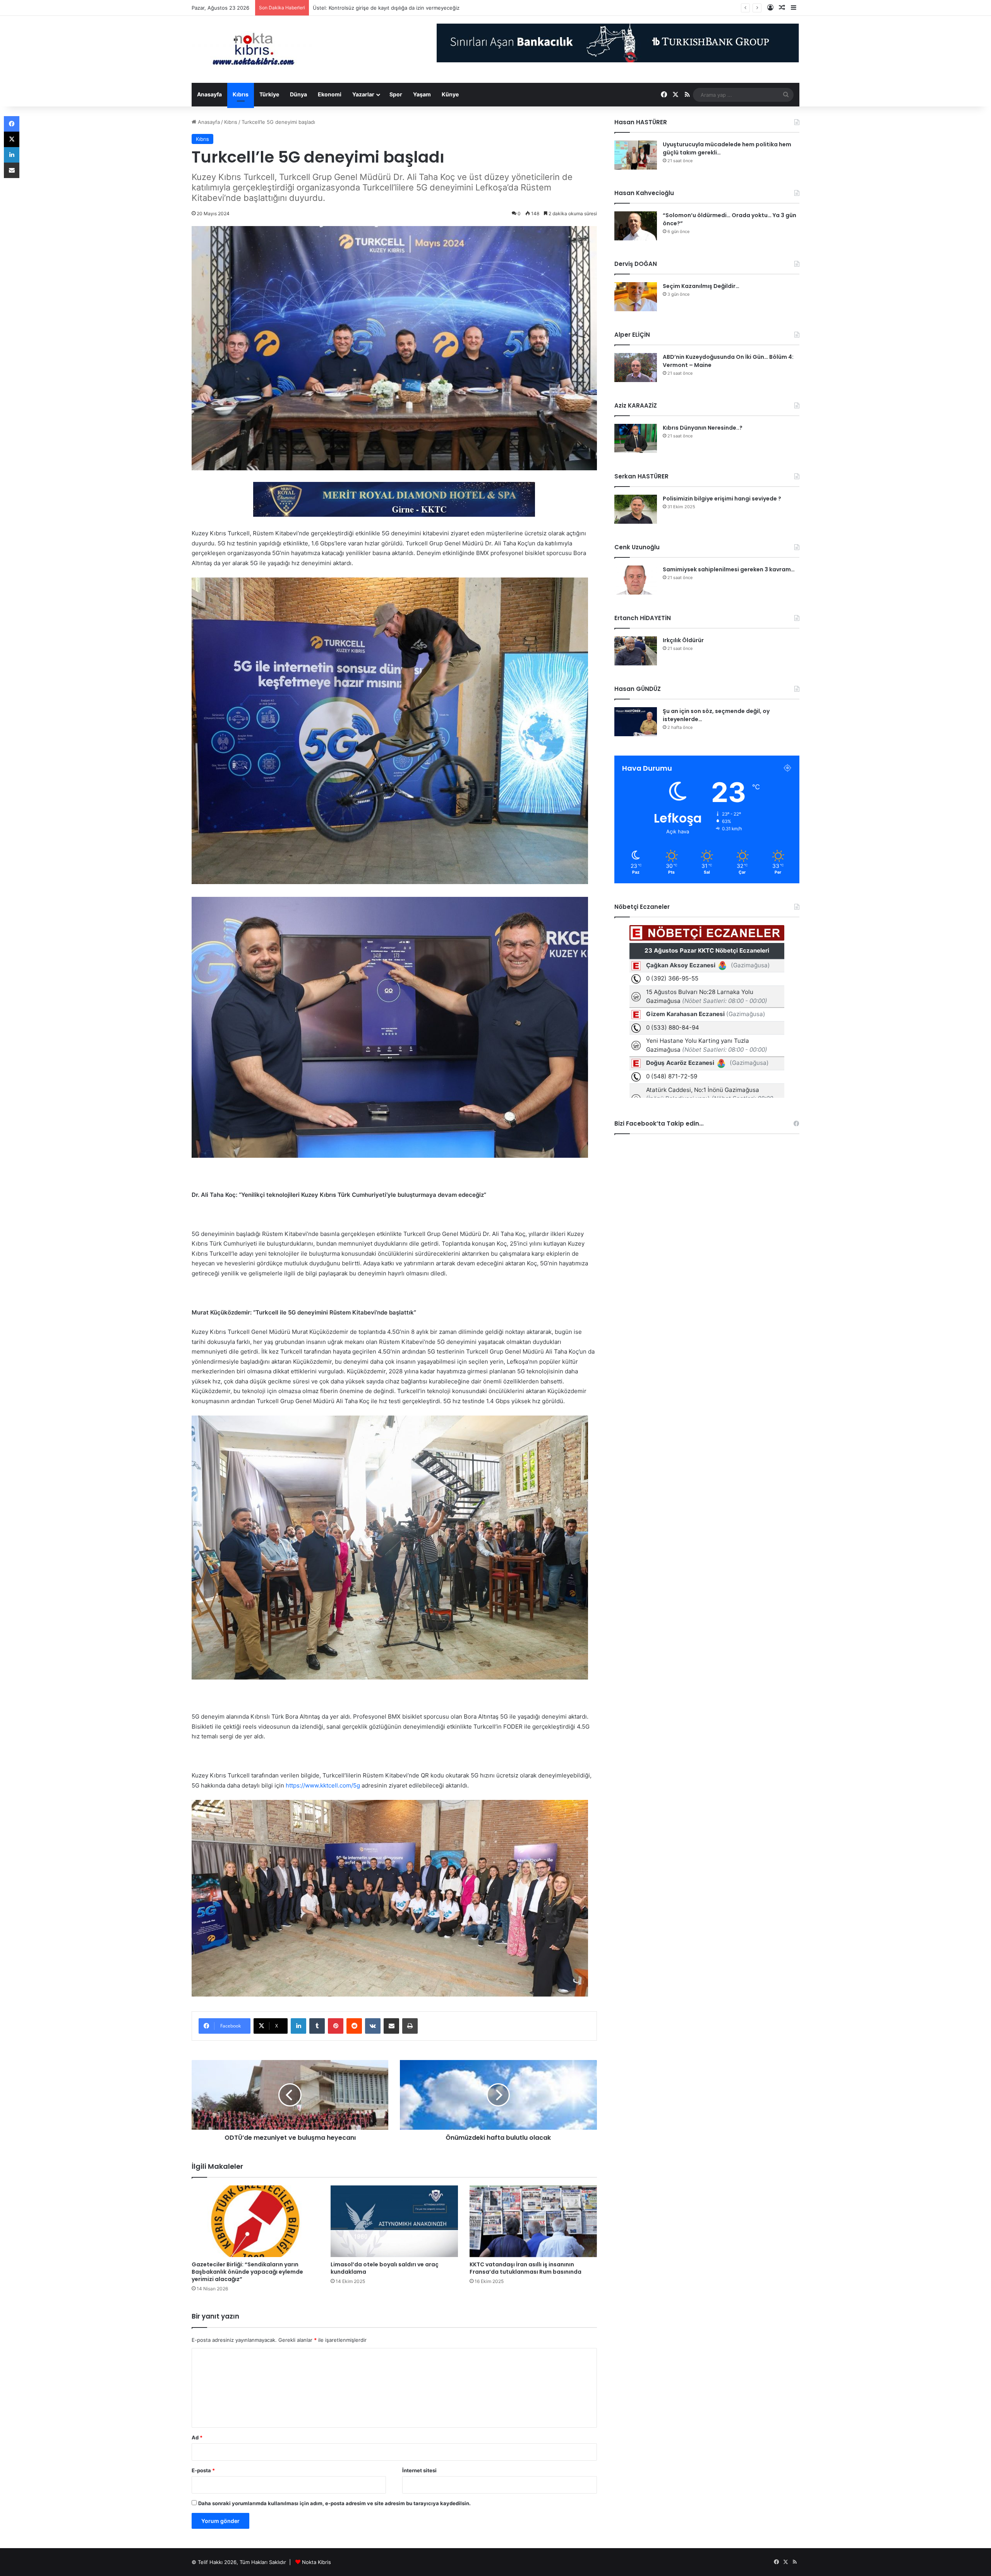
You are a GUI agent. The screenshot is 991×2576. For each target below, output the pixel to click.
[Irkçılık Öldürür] (636, 651)
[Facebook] (12, 124)
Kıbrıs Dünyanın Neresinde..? (703, 428)
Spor (396, 94)
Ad (197, 2437)
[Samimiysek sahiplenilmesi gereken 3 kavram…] (636, 580)
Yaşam (422, 94)
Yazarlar (363, 94)
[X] (12, 139)
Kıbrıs (241, 94)
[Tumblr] (317, 2026)
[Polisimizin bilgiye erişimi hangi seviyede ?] (636, 509)
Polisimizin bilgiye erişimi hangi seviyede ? (722, 499)
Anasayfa (209, 94)
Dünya (298, 94)
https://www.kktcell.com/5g (323, 1785)
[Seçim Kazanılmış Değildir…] (636, 297)
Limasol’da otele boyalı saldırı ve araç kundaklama (385, 2268)
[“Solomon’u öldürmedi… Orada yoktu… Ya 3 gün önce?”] (636, 226)
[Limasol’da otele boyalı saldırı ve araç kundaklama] (394, 2221)
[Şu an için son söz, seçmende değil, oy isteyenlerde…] (636, 722)
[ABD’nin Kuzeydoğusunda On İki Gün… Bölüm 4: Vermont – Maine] (636, 368)
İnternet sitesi (419, 2470)
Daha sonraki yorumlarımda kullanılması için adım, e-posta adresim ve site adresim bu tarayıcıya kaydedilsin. (334, 2503)
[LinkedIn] (298, 2026)
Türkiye (269, 94)
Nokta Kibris (316, 2562)
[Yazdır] (410, 2026)
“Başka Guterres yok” (338, 8)
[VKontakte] (373, 2026)
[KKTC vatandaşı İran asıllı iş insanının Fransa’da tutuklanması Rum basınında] (533, 2221)
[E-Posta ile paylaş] (391, 2026)
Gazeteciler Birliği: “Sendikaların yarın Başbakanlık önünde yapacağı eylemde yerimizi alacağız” (247, 2272)
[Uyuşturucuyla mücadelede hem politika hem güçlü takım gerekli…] (636, 155)
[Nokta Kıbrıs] (254, 49)
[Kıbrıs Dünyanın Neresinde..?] (636, 438)
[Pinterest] (336, 2026)
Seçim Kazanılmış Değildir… (701, 286)
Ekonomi (330, 94)
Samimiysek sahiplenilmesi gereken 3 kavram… (729, 569)
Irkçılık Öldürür (683, 640)
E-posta (203, 2470)
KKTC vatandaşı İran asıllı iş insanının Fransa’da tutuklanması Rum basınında (526, 2268)
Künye (450, 94)
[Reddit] (354, 2026)
